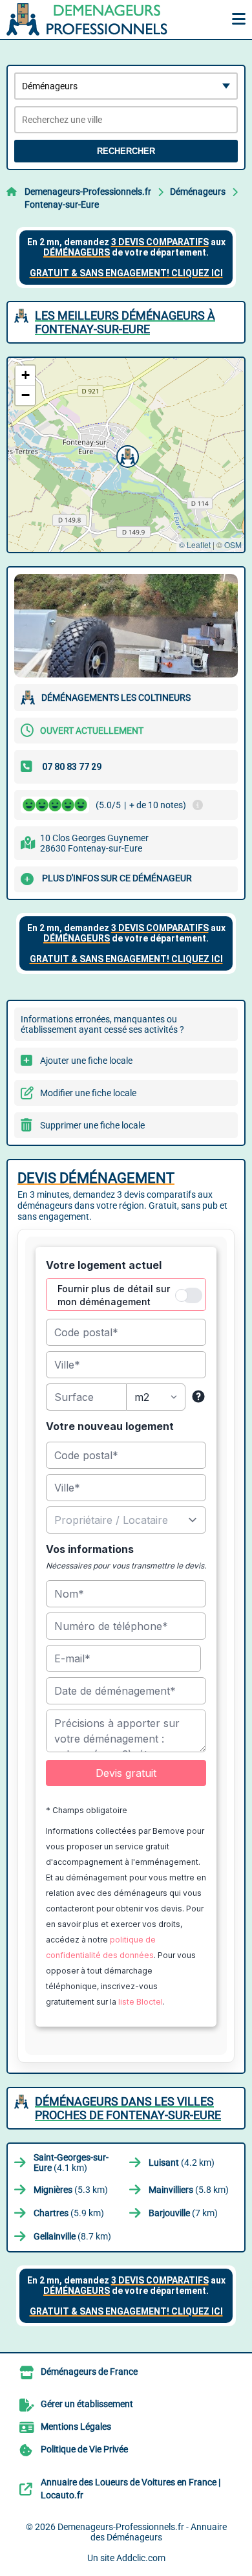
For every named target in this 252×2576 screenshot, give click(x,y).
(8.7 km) (72, 2236)
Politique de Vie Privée (84, 2450)
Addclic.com (141, 2558)
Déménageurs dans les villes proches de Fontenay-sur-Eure (128, 2108)
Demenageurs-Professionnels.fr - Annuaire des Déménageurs (142, 2532)
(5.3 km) (71, 2190)
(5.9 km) (69, 2213)
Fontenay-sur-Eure (62, 204)
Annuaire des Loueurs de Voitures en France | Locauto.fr (131, 2489)
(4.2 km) (182, 2163)
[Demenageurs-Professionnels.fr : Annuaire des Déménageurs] (87, 19)
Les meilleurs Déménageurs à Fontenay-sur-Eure (125, 322)
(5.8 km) (189, 2190)
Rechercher (126, 151)
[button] (126, 455)
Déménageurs (198, 192)
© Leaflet (195, 545)
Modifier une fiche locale (88, 1093)
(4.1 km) (71, 2163)
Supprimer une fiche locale (92, 1125)
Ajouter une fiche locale (86, 1061)
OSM (233, 545)
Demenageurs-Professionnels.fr (88, 192)
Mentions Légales (76, 2427)
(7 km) (183, 2213)
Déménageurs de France (89, 2372)
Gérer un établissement (87, 2405)
